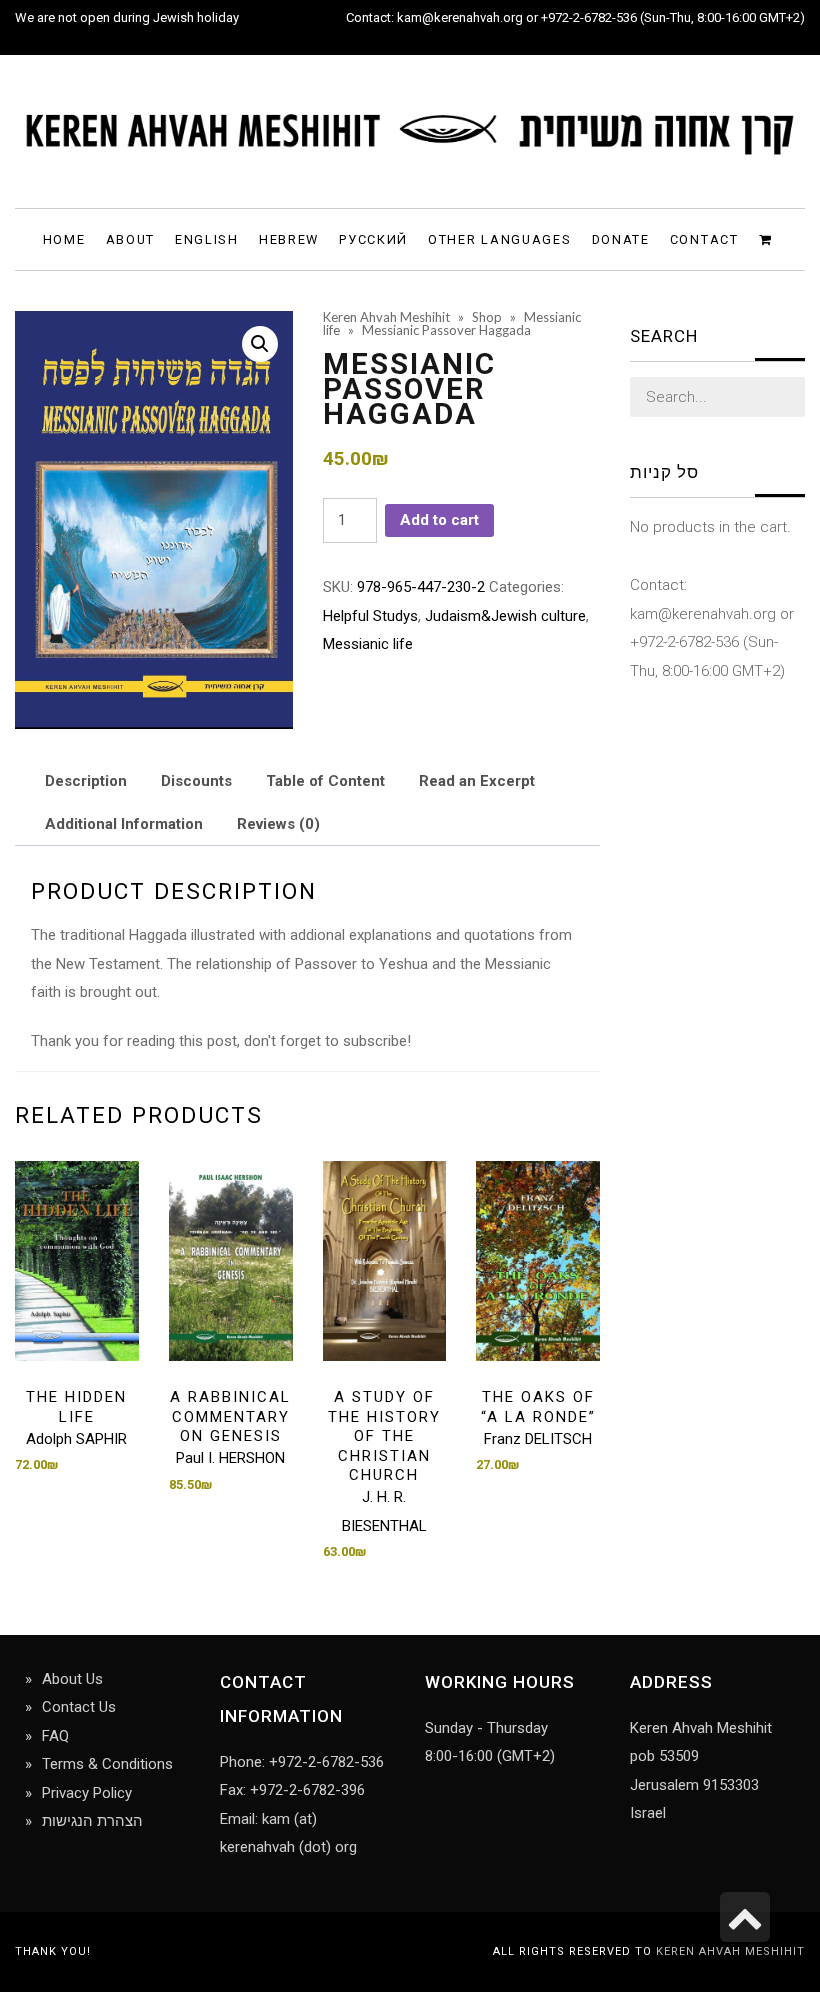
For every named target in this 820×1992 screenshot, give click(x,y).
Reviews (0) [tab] (278, 824)
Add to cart (439, 520)
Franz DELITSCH (538, 1439)
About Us (72, 1679)
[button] (260, 344)
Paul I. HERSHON (230, 1458)
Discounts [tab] (196, 781)
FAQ (55, 1736)
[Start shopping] (768, 238)
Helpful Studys (370, 616)
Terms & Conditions (107, 1764)
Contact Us (79, 1707)
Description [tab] (86, 781)
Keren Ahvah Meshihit (730, 1951)
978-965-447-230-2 (421, 587)
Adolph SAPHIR (76, 1439)
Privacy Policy (87, 1793)
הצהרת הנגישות (92, 1821)
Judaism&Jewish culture (505, 616)
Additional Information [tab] (124, 824)
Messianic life (368, 644)
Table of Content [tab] (325, 781)
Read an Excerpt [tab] (477, 781)
